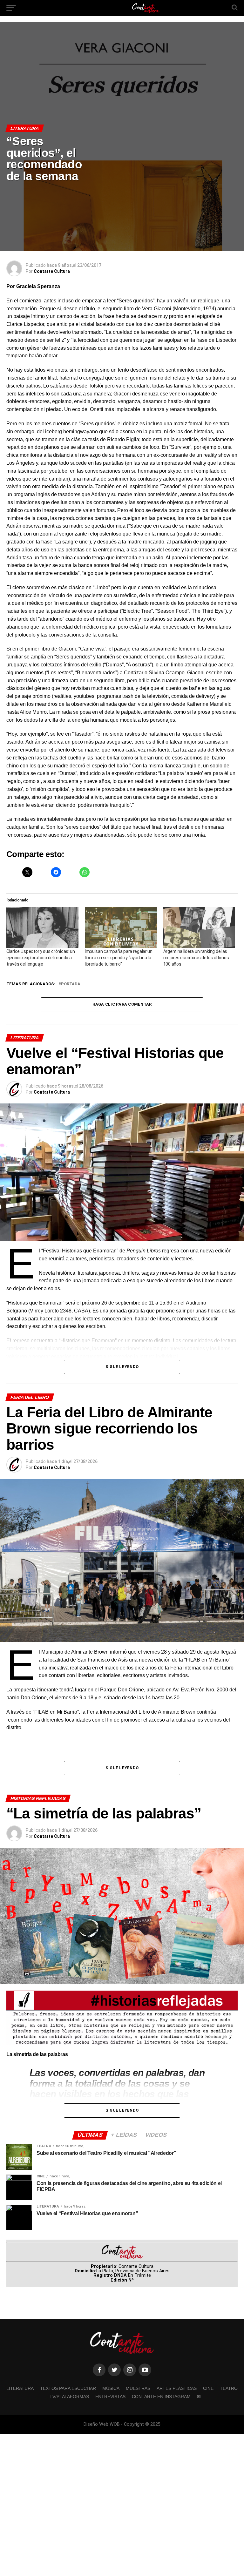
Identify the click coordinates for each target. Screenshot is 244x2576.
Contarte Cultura (52, 271)
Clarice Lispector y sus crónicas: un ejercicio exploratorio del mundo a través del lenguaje (41, 958)
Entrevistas (110, 2397)
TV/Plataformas (69, 2397)
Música (111, 2388)
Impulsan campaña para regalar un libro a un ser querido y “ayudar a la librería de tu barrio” (119, 958)
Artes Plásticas (177, 2388)
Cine (208, 2388)
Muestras (138, 2388)
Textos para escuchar (68, 2388)
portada (71, 984)
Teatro (229, 2388)
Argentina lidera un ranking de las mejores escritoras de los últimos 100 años (196, 958)
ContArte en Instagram (161, 2397)
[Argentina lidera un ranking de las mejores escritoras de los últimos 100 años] (199, 927)
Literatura (20, 2388)
